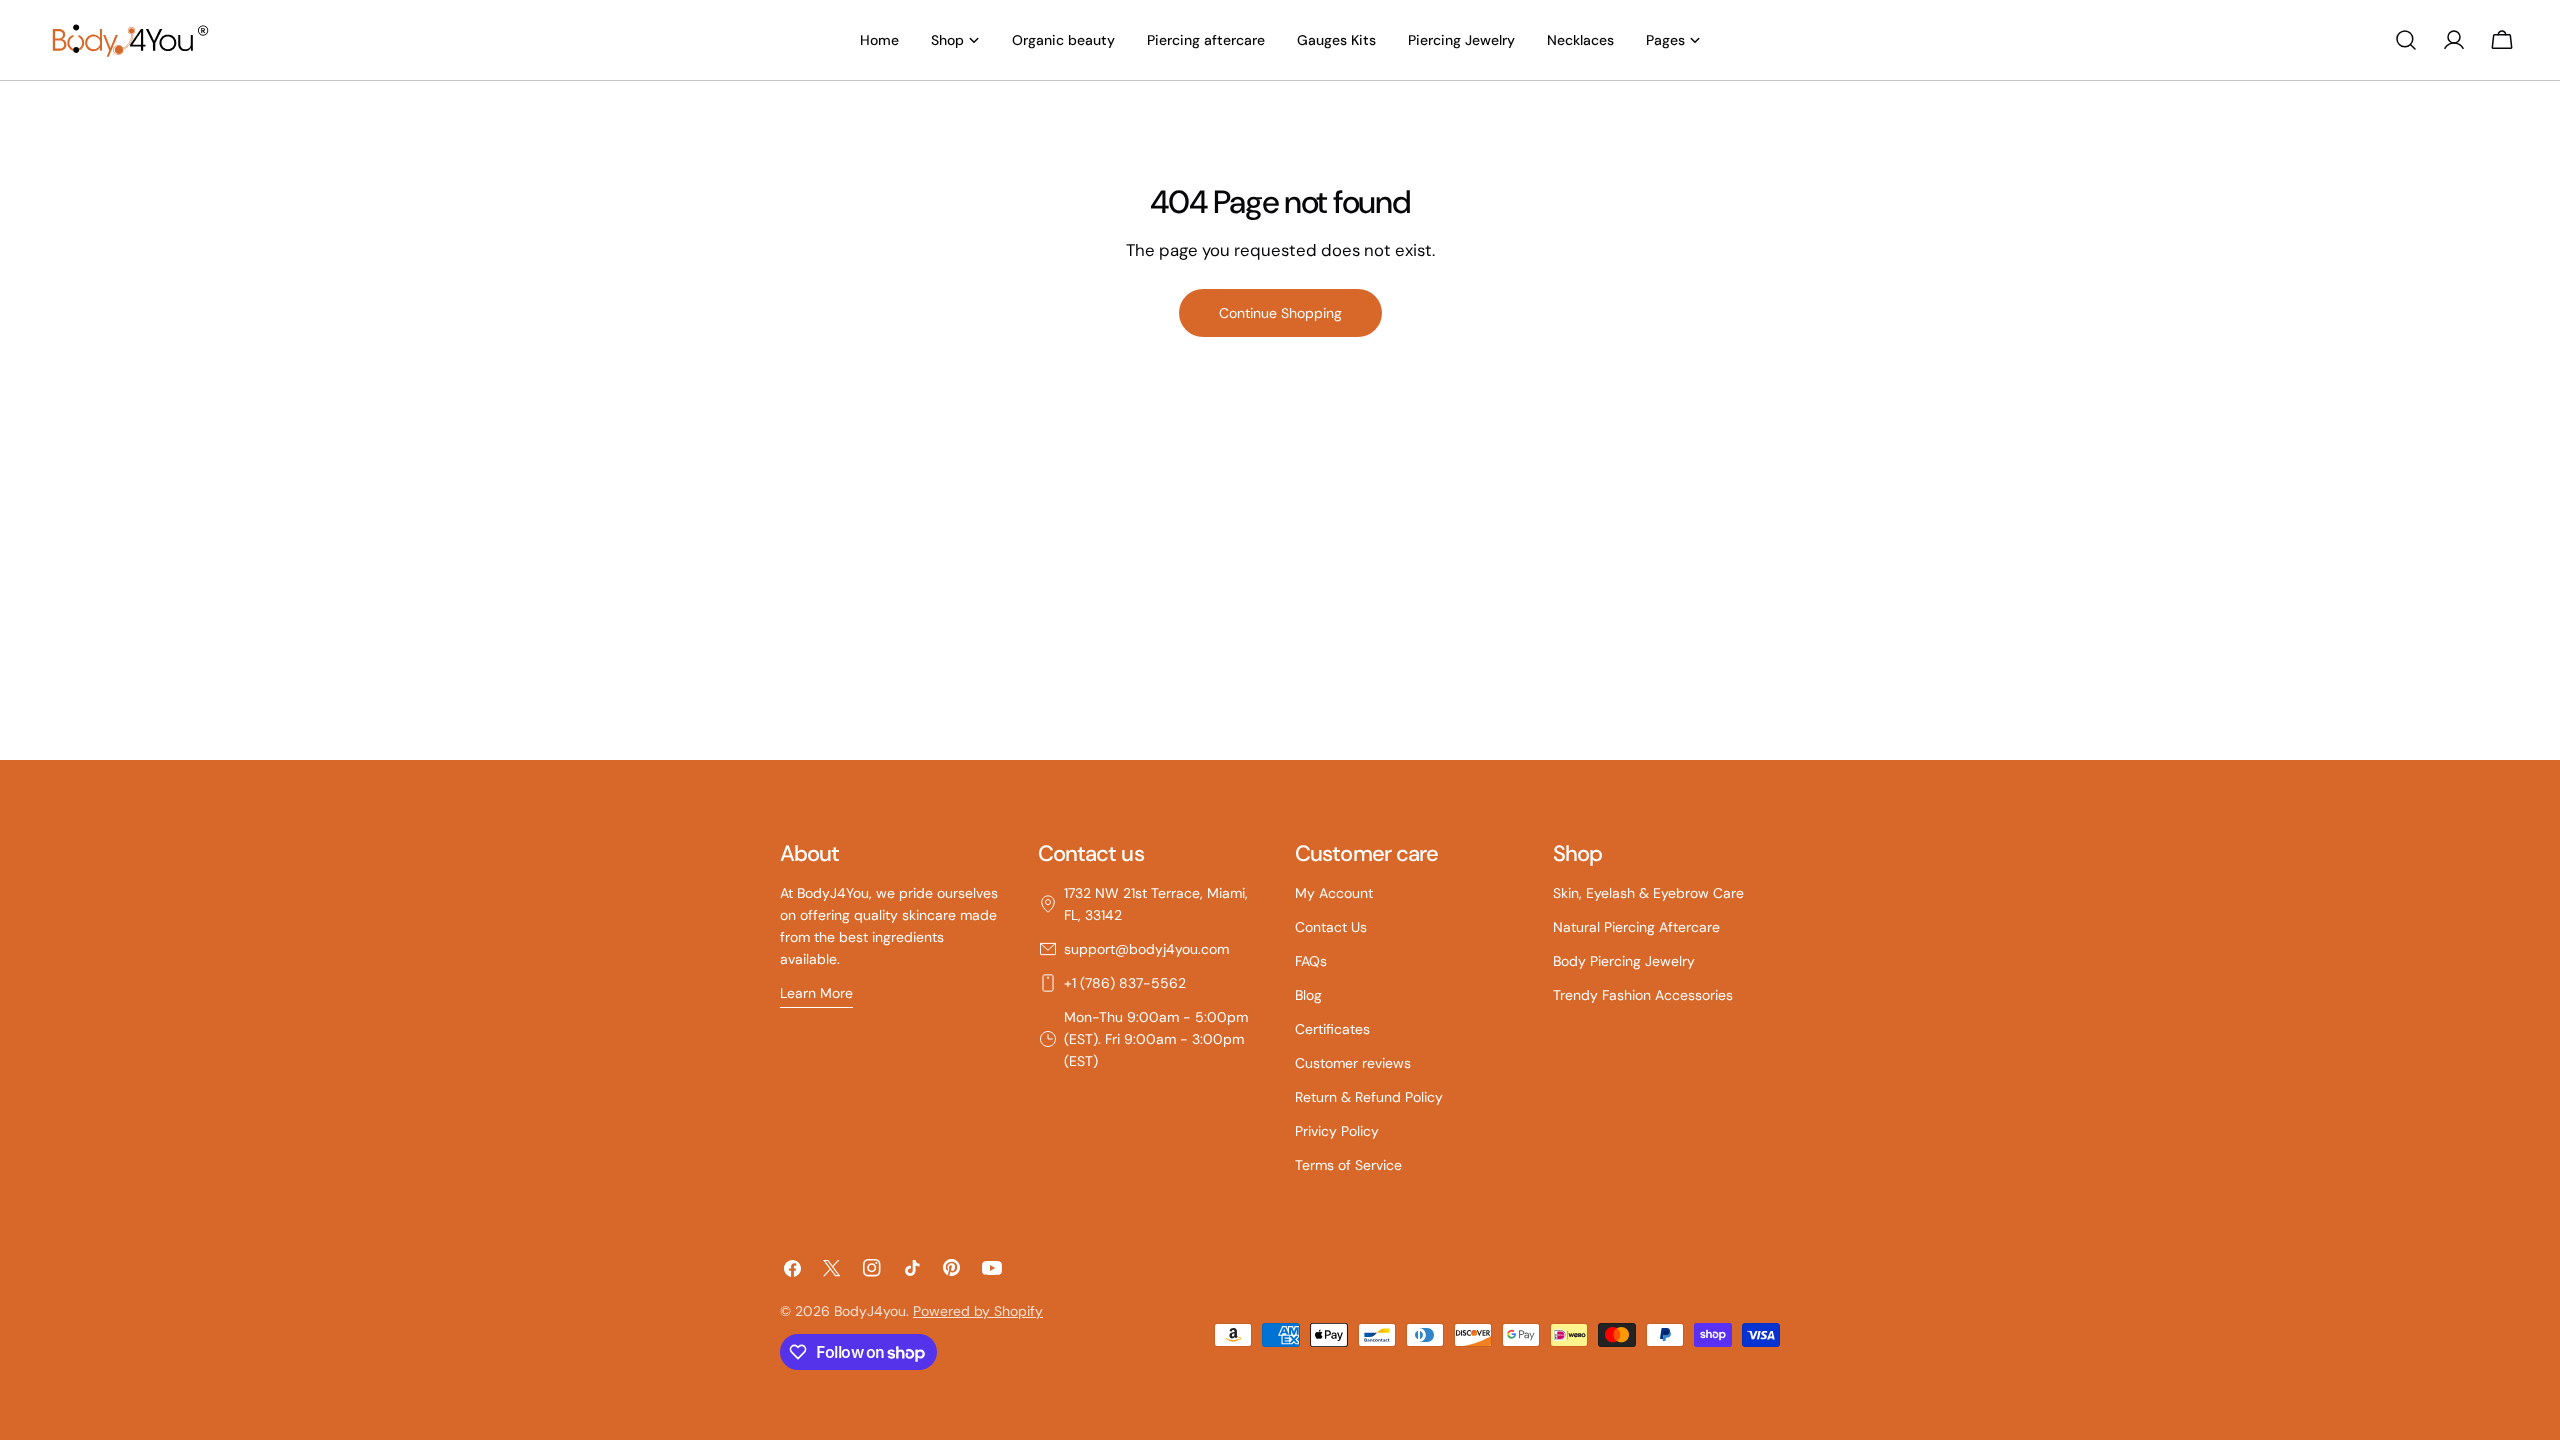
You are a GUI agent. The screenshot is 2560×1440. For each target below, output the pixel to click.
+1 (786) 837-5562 (1125, 983)
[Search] (2406, 40)
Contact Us (1331, 927)
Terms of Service (1348, 1165)
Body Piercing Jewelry (1624, 961)
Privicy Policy (1337, 1131)
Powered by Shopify (978, 1311)
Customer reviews (1353, 1063)
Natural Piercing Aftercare (1636, 927)
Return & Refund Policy (1369, 1097)
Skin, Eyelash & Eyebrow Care (1648, 893)
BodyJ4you (870, 1311)
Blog (1308, 995)
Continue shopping (1280, 313)
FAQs (1311, 961)
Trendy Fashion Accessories (1643, 995)
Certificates (1332, 1029)
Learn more (816, 993)
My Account (1334, 893)
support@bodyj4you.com (1146, 949)
